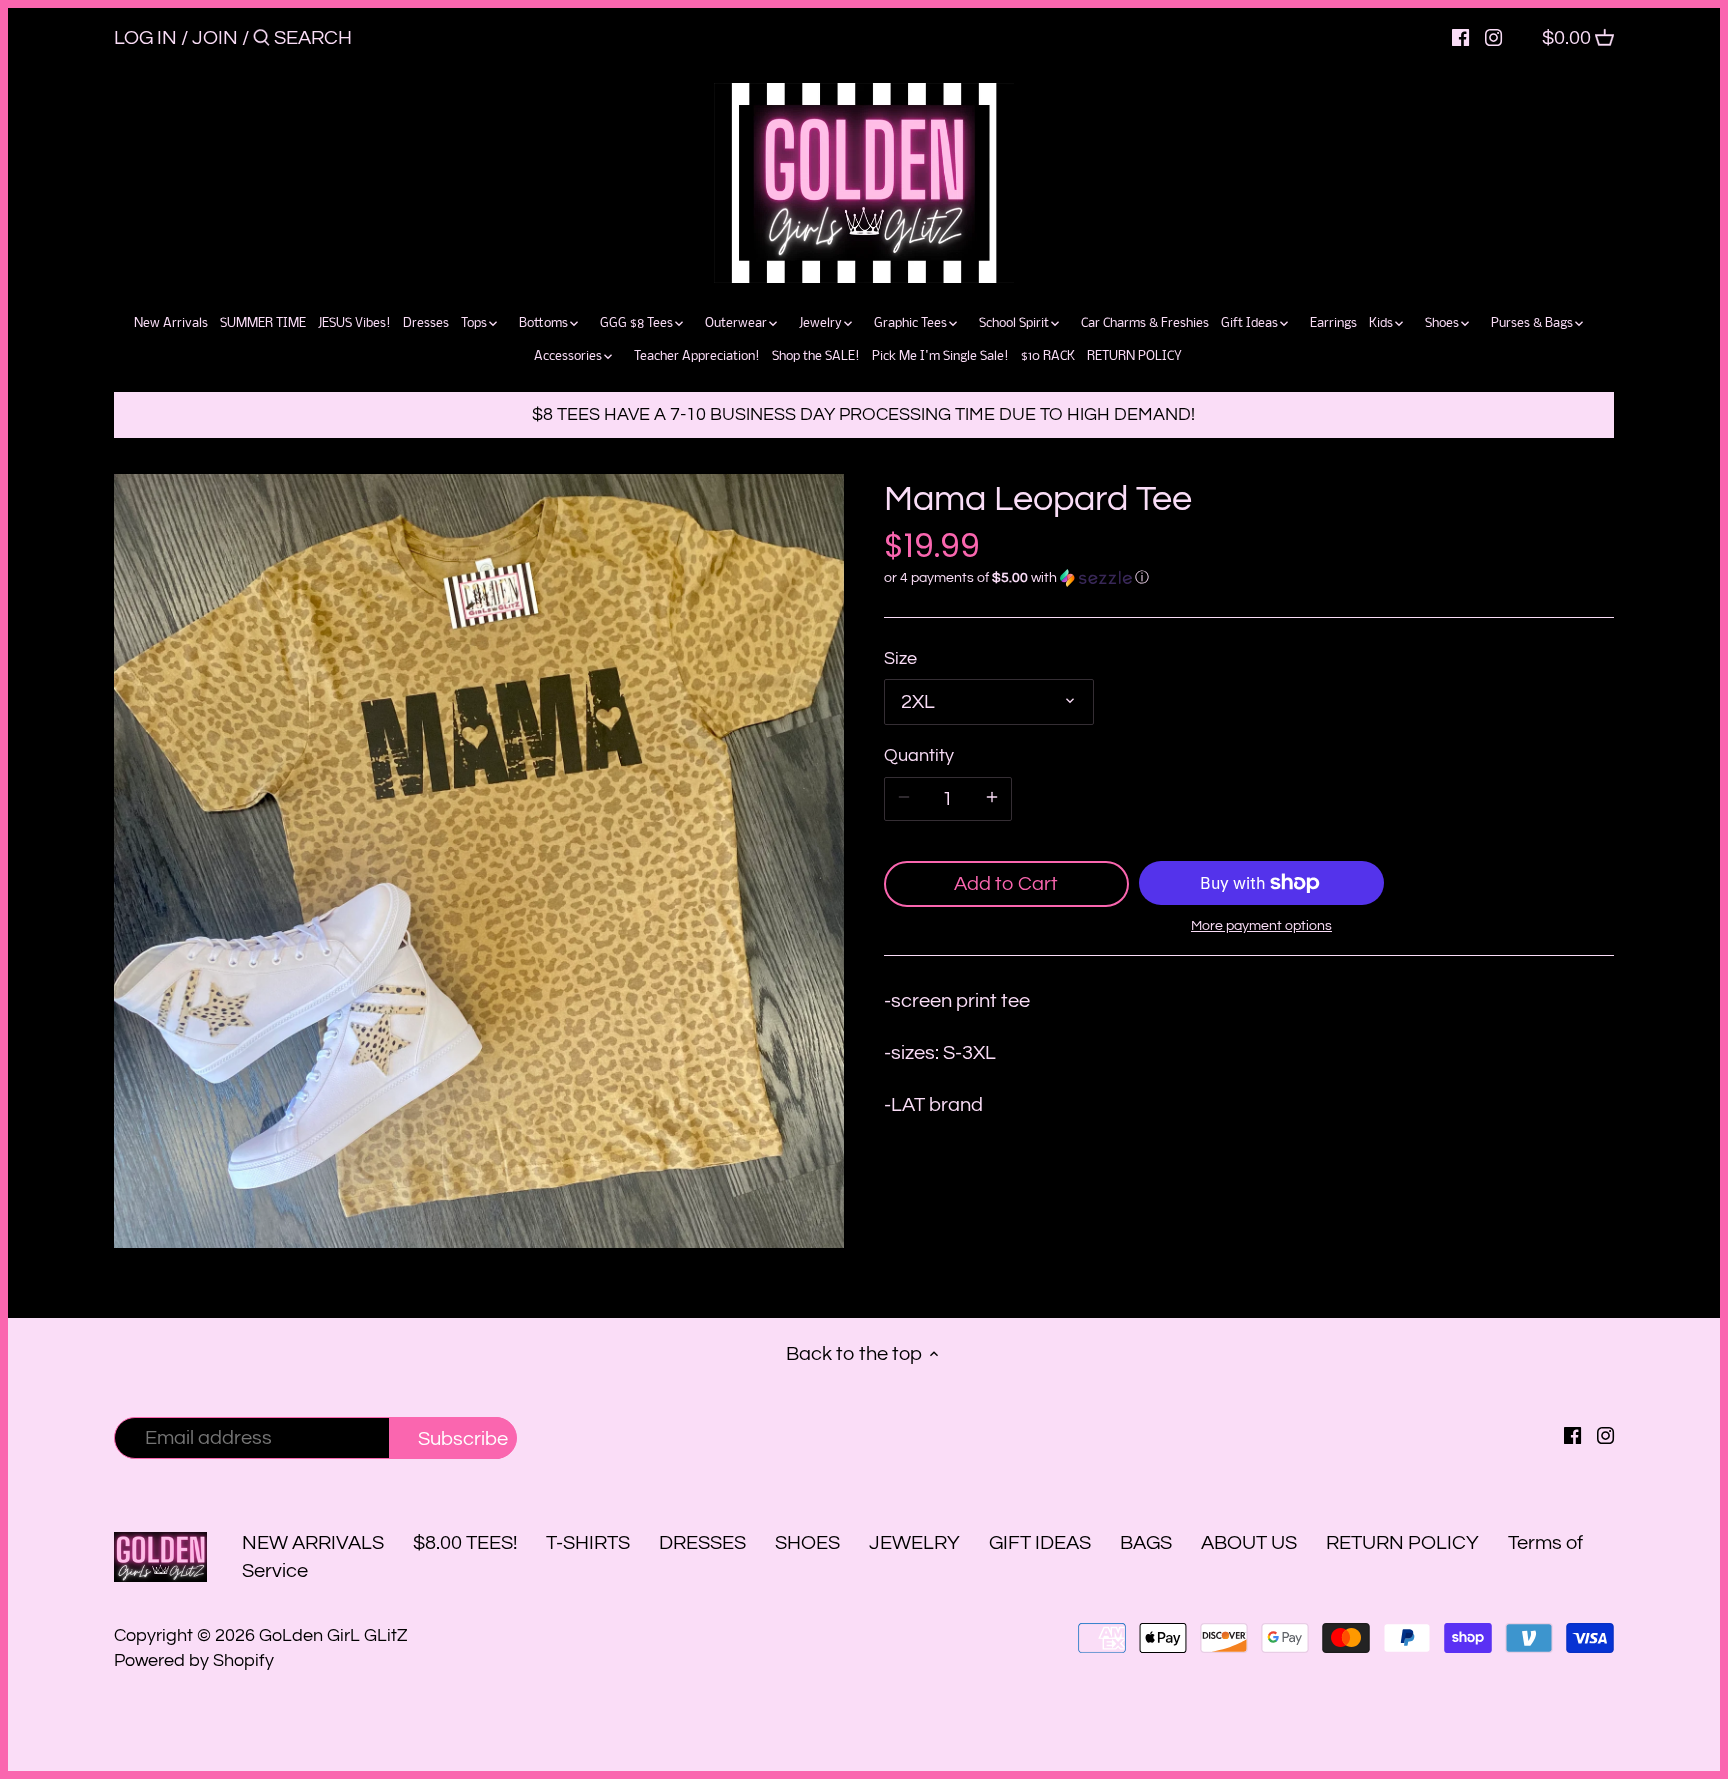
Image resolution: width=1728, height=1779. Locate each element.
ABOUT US (1249, 1543)
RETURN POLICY (1402, 1543)
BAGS (1146, 1543)
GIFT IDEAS (1040, 1543)
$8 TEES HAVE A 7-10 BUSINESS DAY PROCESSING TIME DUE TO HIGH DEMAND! (863, 414)
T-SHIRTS (588, 1543)
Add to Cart (1006, 884)
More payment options (1261, 926)
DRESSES (702, 1543)
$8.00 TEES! (467, 1543)
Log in (145, 38)
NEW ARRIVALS (313, 1543)
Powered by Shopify (194, 1660)
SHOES (807, 1543)
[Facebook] (1460, 37)
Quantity (919, 755)
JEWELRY (914, 1543)
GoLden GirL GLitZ (333, 1635)
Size (900, 658)
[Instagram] (1493, 37)
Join (215, 38)
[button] (1249, 578)
